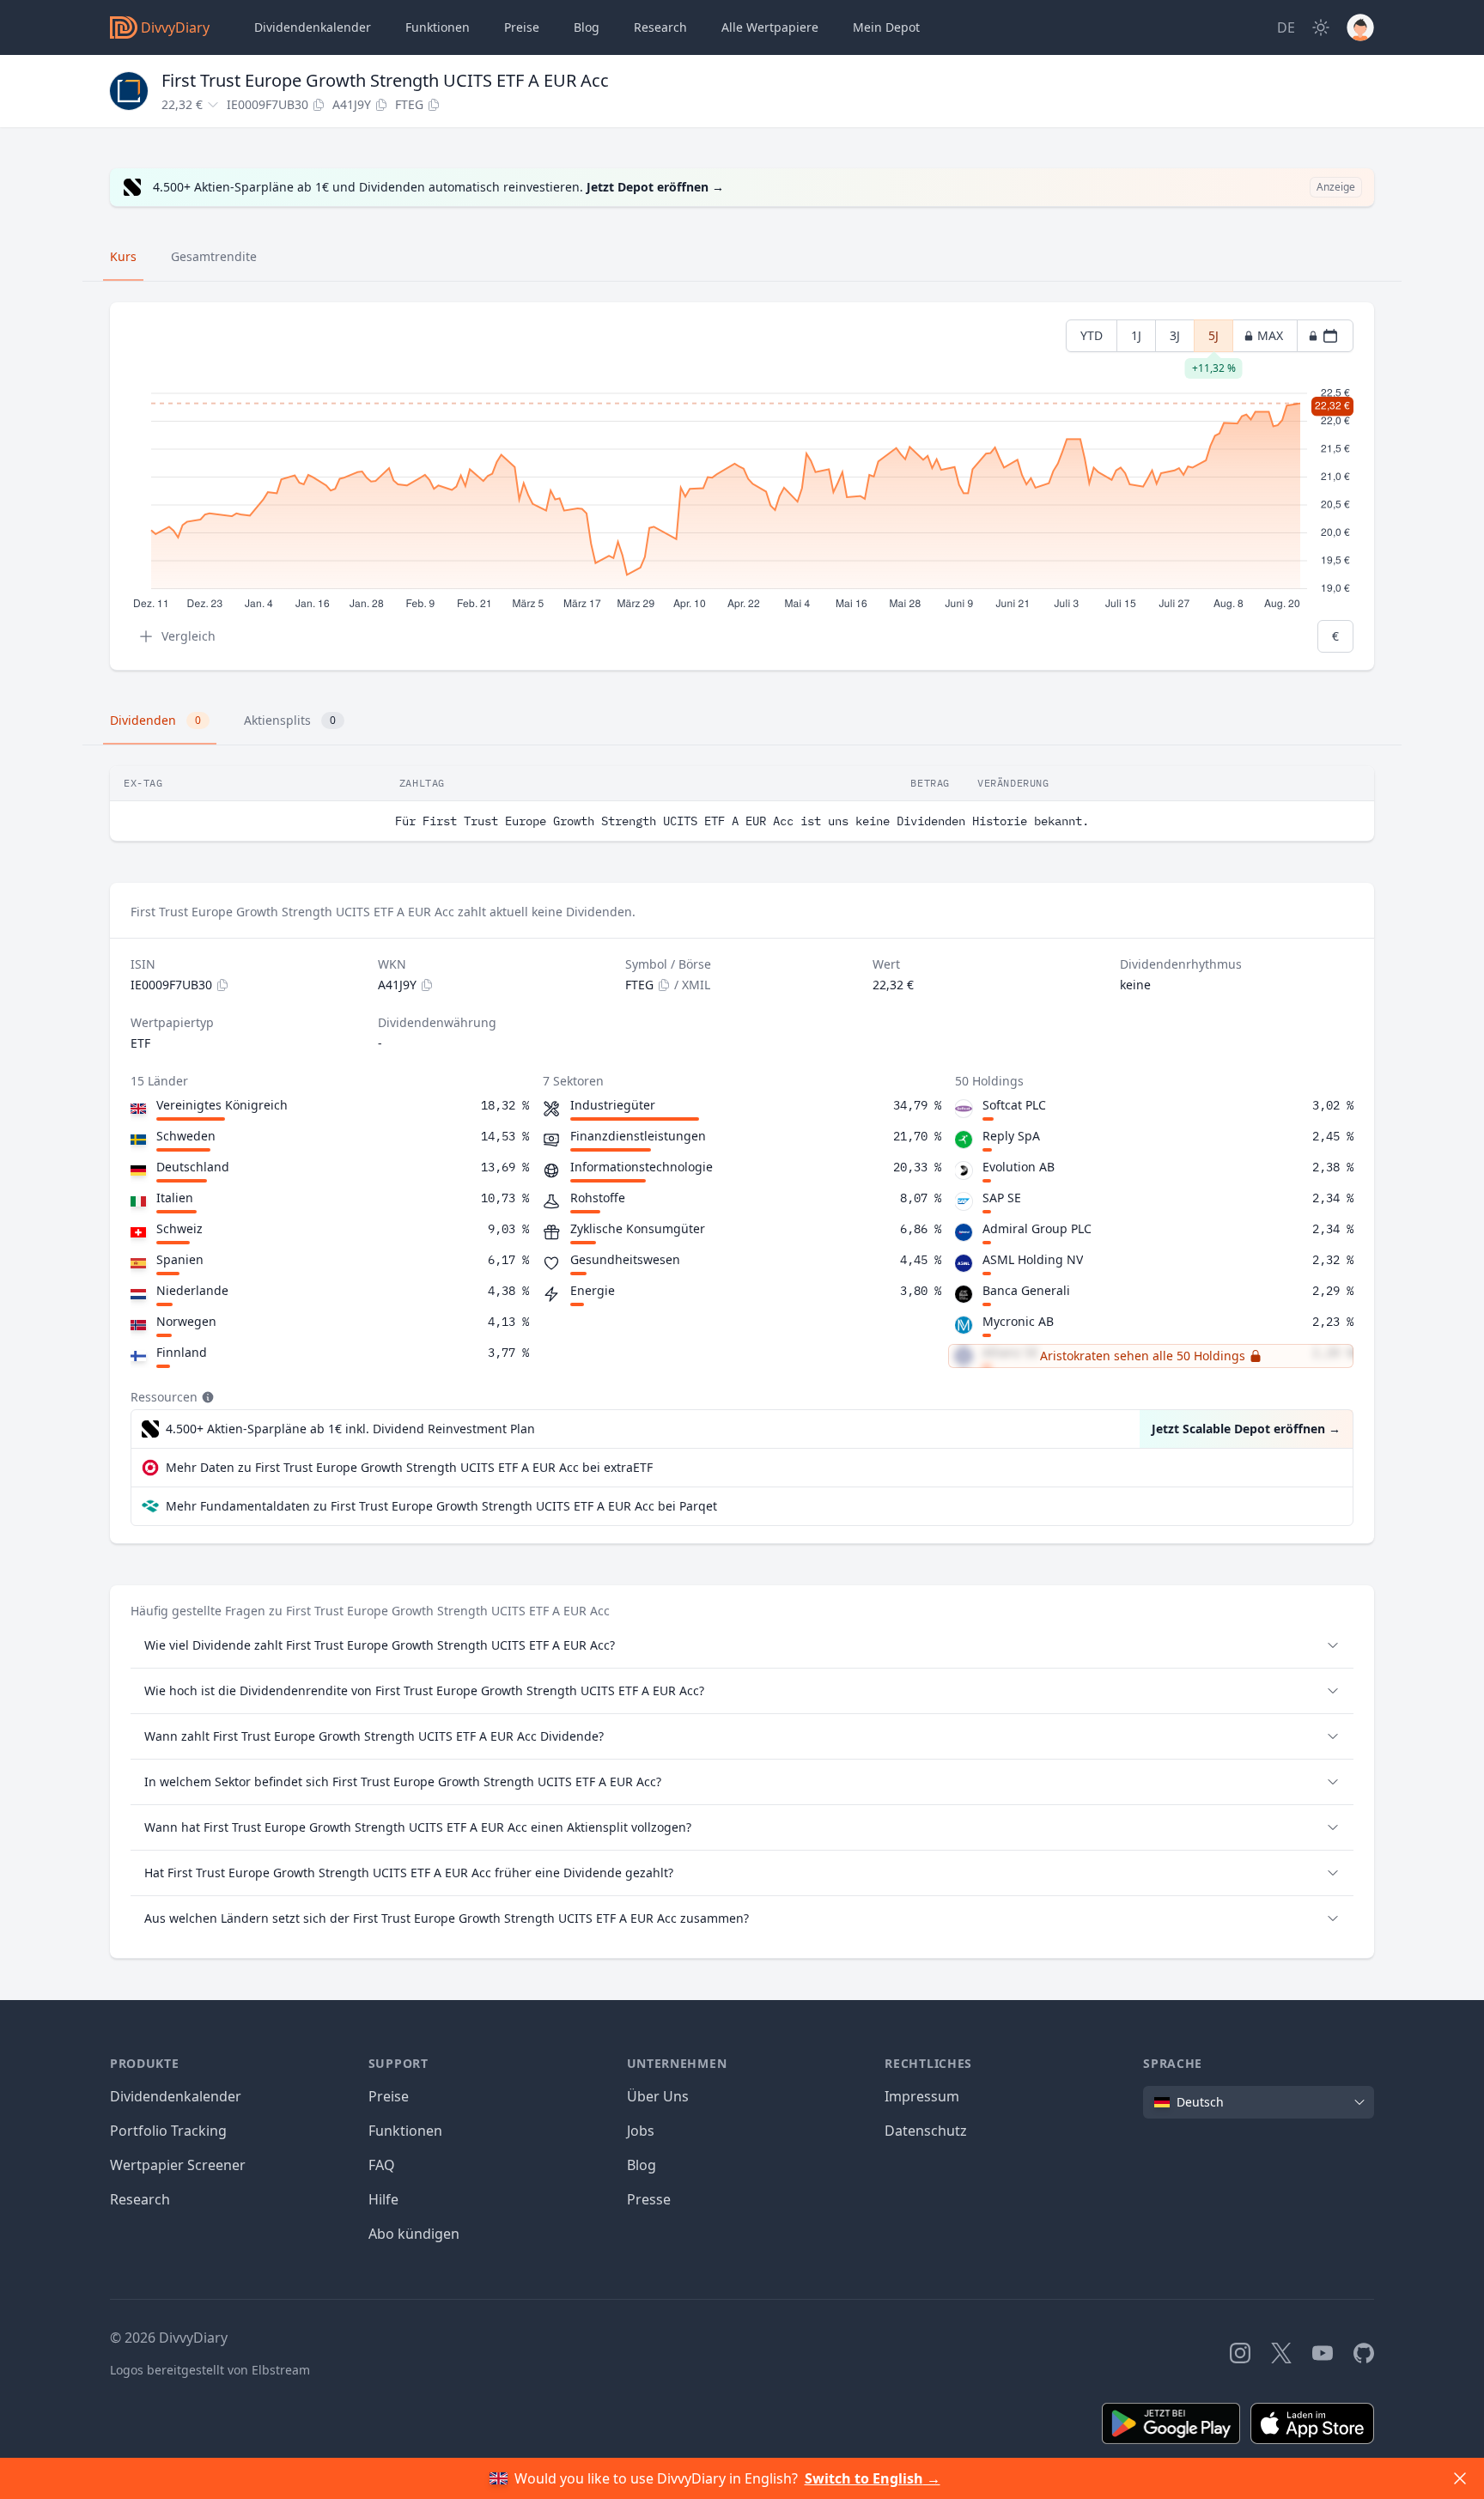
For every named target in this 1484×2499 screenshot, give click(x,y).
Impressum (922, 2096)
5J (1213, 340)
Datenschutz (926, 2131)
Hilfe (383, 2199)
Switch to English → (873, 2478)
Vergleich (189, 636)
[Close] (1460, 2478)
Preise (522, 27)
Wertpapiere (770, 27)
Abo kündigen (414, 2234)
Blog (642, 2165)
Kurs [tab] (123, 256)
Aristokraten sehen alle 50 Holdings (1143, 1356)
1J (1136, 335)
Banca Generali (1026, 1290)
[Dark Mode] (1321, 27)
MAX (1270, 335)
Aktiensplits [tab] (290, 720)
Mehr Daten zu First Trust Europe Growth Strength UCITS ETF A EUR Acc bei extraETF (409, 1467)
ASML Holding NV (1033, 1259)
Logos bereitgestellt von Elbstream (210, 2370)
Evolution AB (1019, 1167)
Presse (649, 2199)
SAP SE (1002, 1198)
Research (140, 2199)
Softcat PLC (1014, 1105)
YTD (1092, 335)
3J (1175, 335)
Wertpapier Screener (178, 2165)
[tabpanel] (742, 486)
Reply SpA (1011, 1136)
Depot (886, 27)
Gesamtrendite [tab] (214, 256)
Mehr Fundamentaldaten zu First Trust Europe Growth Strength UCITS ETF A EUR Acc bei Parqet (441, 1506)
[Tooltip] (206, 1397)
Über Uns (658, 2096)
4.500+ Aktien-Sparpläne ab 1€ (350, 1429)
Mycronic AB (1018, 1321)
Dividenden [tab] (155, 720)
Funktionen (438, 27)
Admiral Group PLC (1037, 1228)
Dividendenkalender (313, 27)
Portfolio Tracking (168, 2131)
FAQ (382, 2165)
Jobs (641, 2131)
